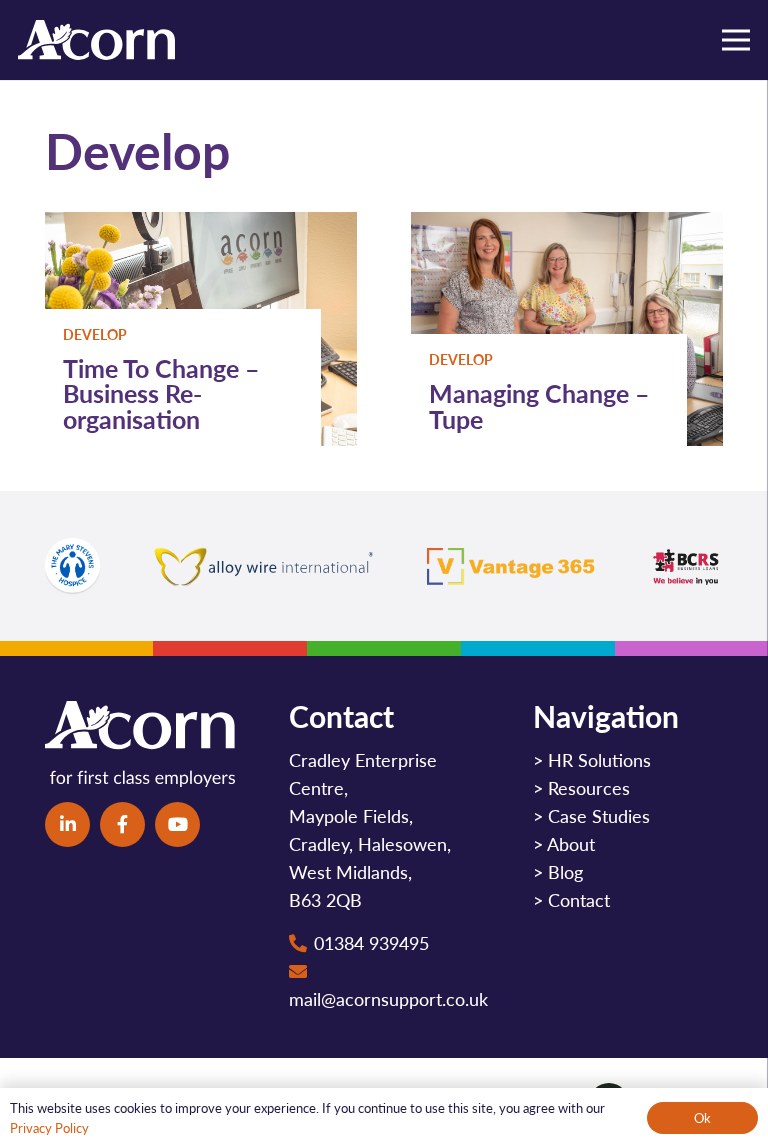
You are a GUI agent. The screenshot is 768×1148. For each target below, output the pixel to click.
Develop (95, 334)
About (571, 843)
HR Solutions (599, 759)
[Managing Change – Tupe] (567, 225)
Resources (589, 787)
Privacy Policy (49, 1127)
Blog (565, 871)
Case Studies (599, 815)
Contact (579, 899)
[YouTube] (177, 824)
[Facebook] (122, 824)
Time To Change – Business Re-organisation (161, 393)
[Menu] (736, 40)
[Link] (96, 40)
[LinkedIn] (67, 824)
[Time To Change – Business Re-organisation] (201, 225)
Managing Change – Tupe (539, 405)
